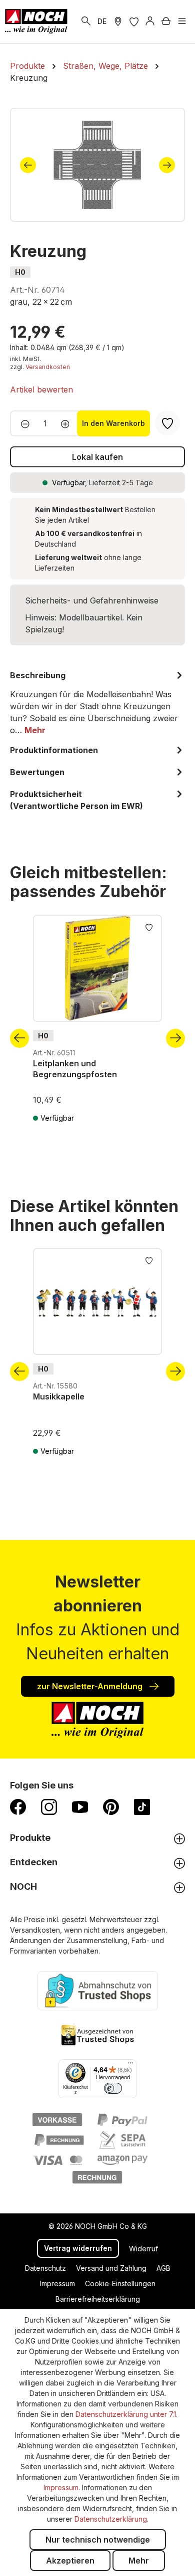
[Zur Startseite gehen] (36, 21)
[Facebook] (18, 1806)
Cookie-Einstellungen (120, 2283)
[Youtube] (80, 1806)
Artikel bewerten (41, 390)
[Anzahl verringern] (22, 423)
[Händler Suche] (118, 21)
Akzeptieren (70, 2561)
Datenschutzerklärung (111, 2519)
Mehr (139, 2561)
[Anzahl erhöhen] (68, 423)
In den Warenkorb (113, 423)
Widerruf (143, 2249)
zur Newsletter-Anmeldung (91, 1686)
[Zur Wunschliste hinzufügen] (149, 927)
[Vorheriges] (28, 165)
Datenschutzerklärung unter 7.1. (126, 2414)
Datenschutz (45, 2268)
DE (102, 21)
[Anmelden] (150, 21)
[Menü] (182, 21)
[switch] (113, 2088)
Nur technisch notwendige (98, 2540)
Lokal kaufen (97, 457)
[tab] (97, 703)
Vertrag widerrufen (78, 2248)
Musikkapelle (59, 1396)
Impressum (57, 2283)
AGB (163, 2268)
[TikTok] (142, 1806)
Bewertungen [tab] (37, 772)
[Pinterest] (111, 1806)
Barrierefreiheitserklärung (98, 2299)
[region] (97, 165)
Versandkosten (48, 367)
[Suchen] (86, 21)
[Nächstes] (167, 165)
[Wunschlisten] (134, 21)
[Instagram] (49, 1806)
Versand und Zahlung (111, 2268)
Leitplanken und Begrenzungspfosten (75, 1069)
